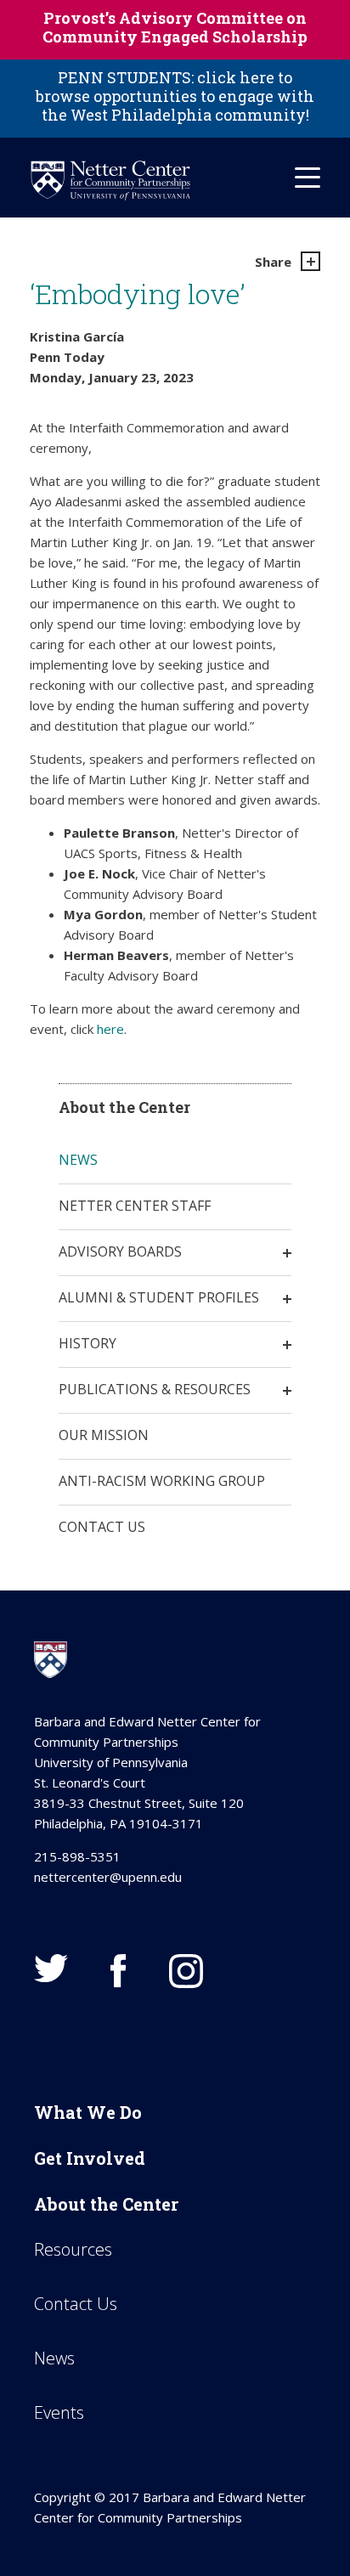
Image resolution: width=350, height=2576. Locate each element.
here (110, 1029)
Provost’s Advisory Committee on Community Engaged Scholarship (175, 27)
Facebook (119, 1971)
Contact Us (102, 1527)
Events (59, 2412)
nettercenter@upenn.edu (108, 1877)
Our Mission (104, 1435)
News (78, 1160)
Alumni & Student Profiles (159, 1297)
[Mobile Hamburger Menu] (308, 178)
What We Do (88, 2112)
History (87, 1343)
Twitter (51, 1968)
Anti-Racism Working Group (162, 1481)
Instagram (186, 1971)
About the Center (106, 2204)
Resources (73, 2249)
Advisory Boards (120, 1251)
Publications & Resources (155, 1389)
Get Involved (90, 2158)
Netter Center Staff (135, 1206)
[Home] (110, 181)
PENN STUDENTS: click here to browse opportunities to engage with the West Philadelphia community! (175, 96)
